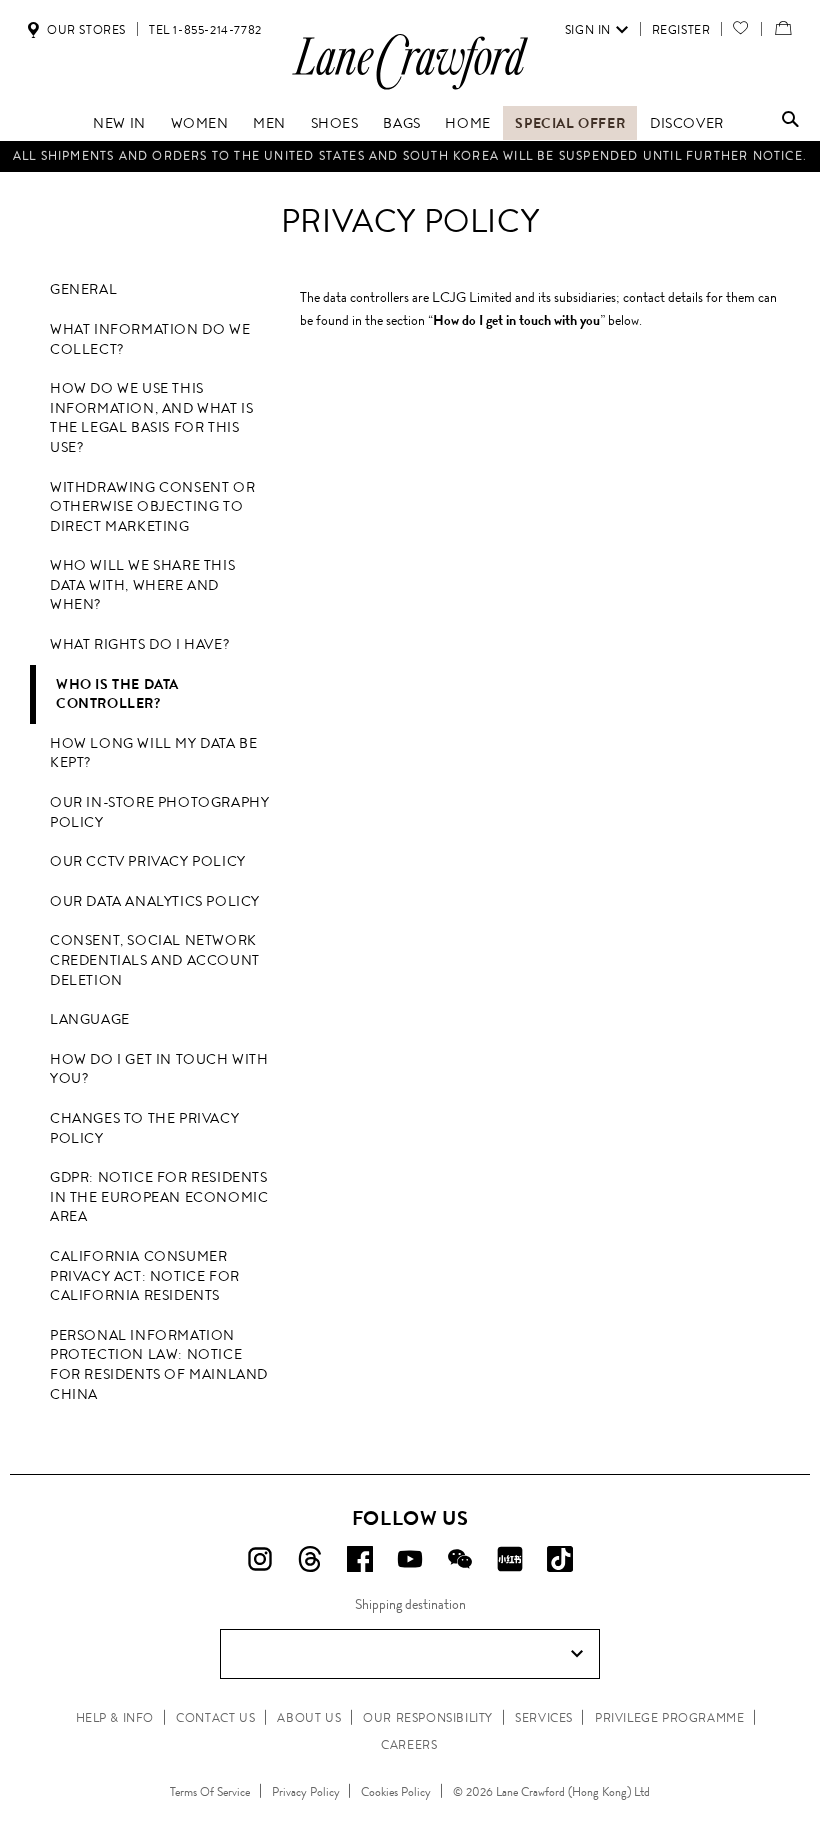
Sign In (588, 30)
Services (544, 1718)
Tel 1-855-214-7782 (205, 30)
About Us (309, 1718)
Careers (409, 1745)
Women (200, 123)
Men (269, 123)
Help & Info (115, 1718)
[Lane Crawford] (410, 88)
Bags (401, 123)
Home (467, 123)
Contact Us (215, 1718)
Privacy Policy (306, 1792)
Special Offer (570, 123)
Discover (687, 123)
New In (119, 123)
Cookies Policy (396, 1792)
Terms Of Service (210, 1792)
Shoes (335, 123)
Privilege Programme (669, 1718)
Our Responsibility (428, 1718)
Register (681, 30)
